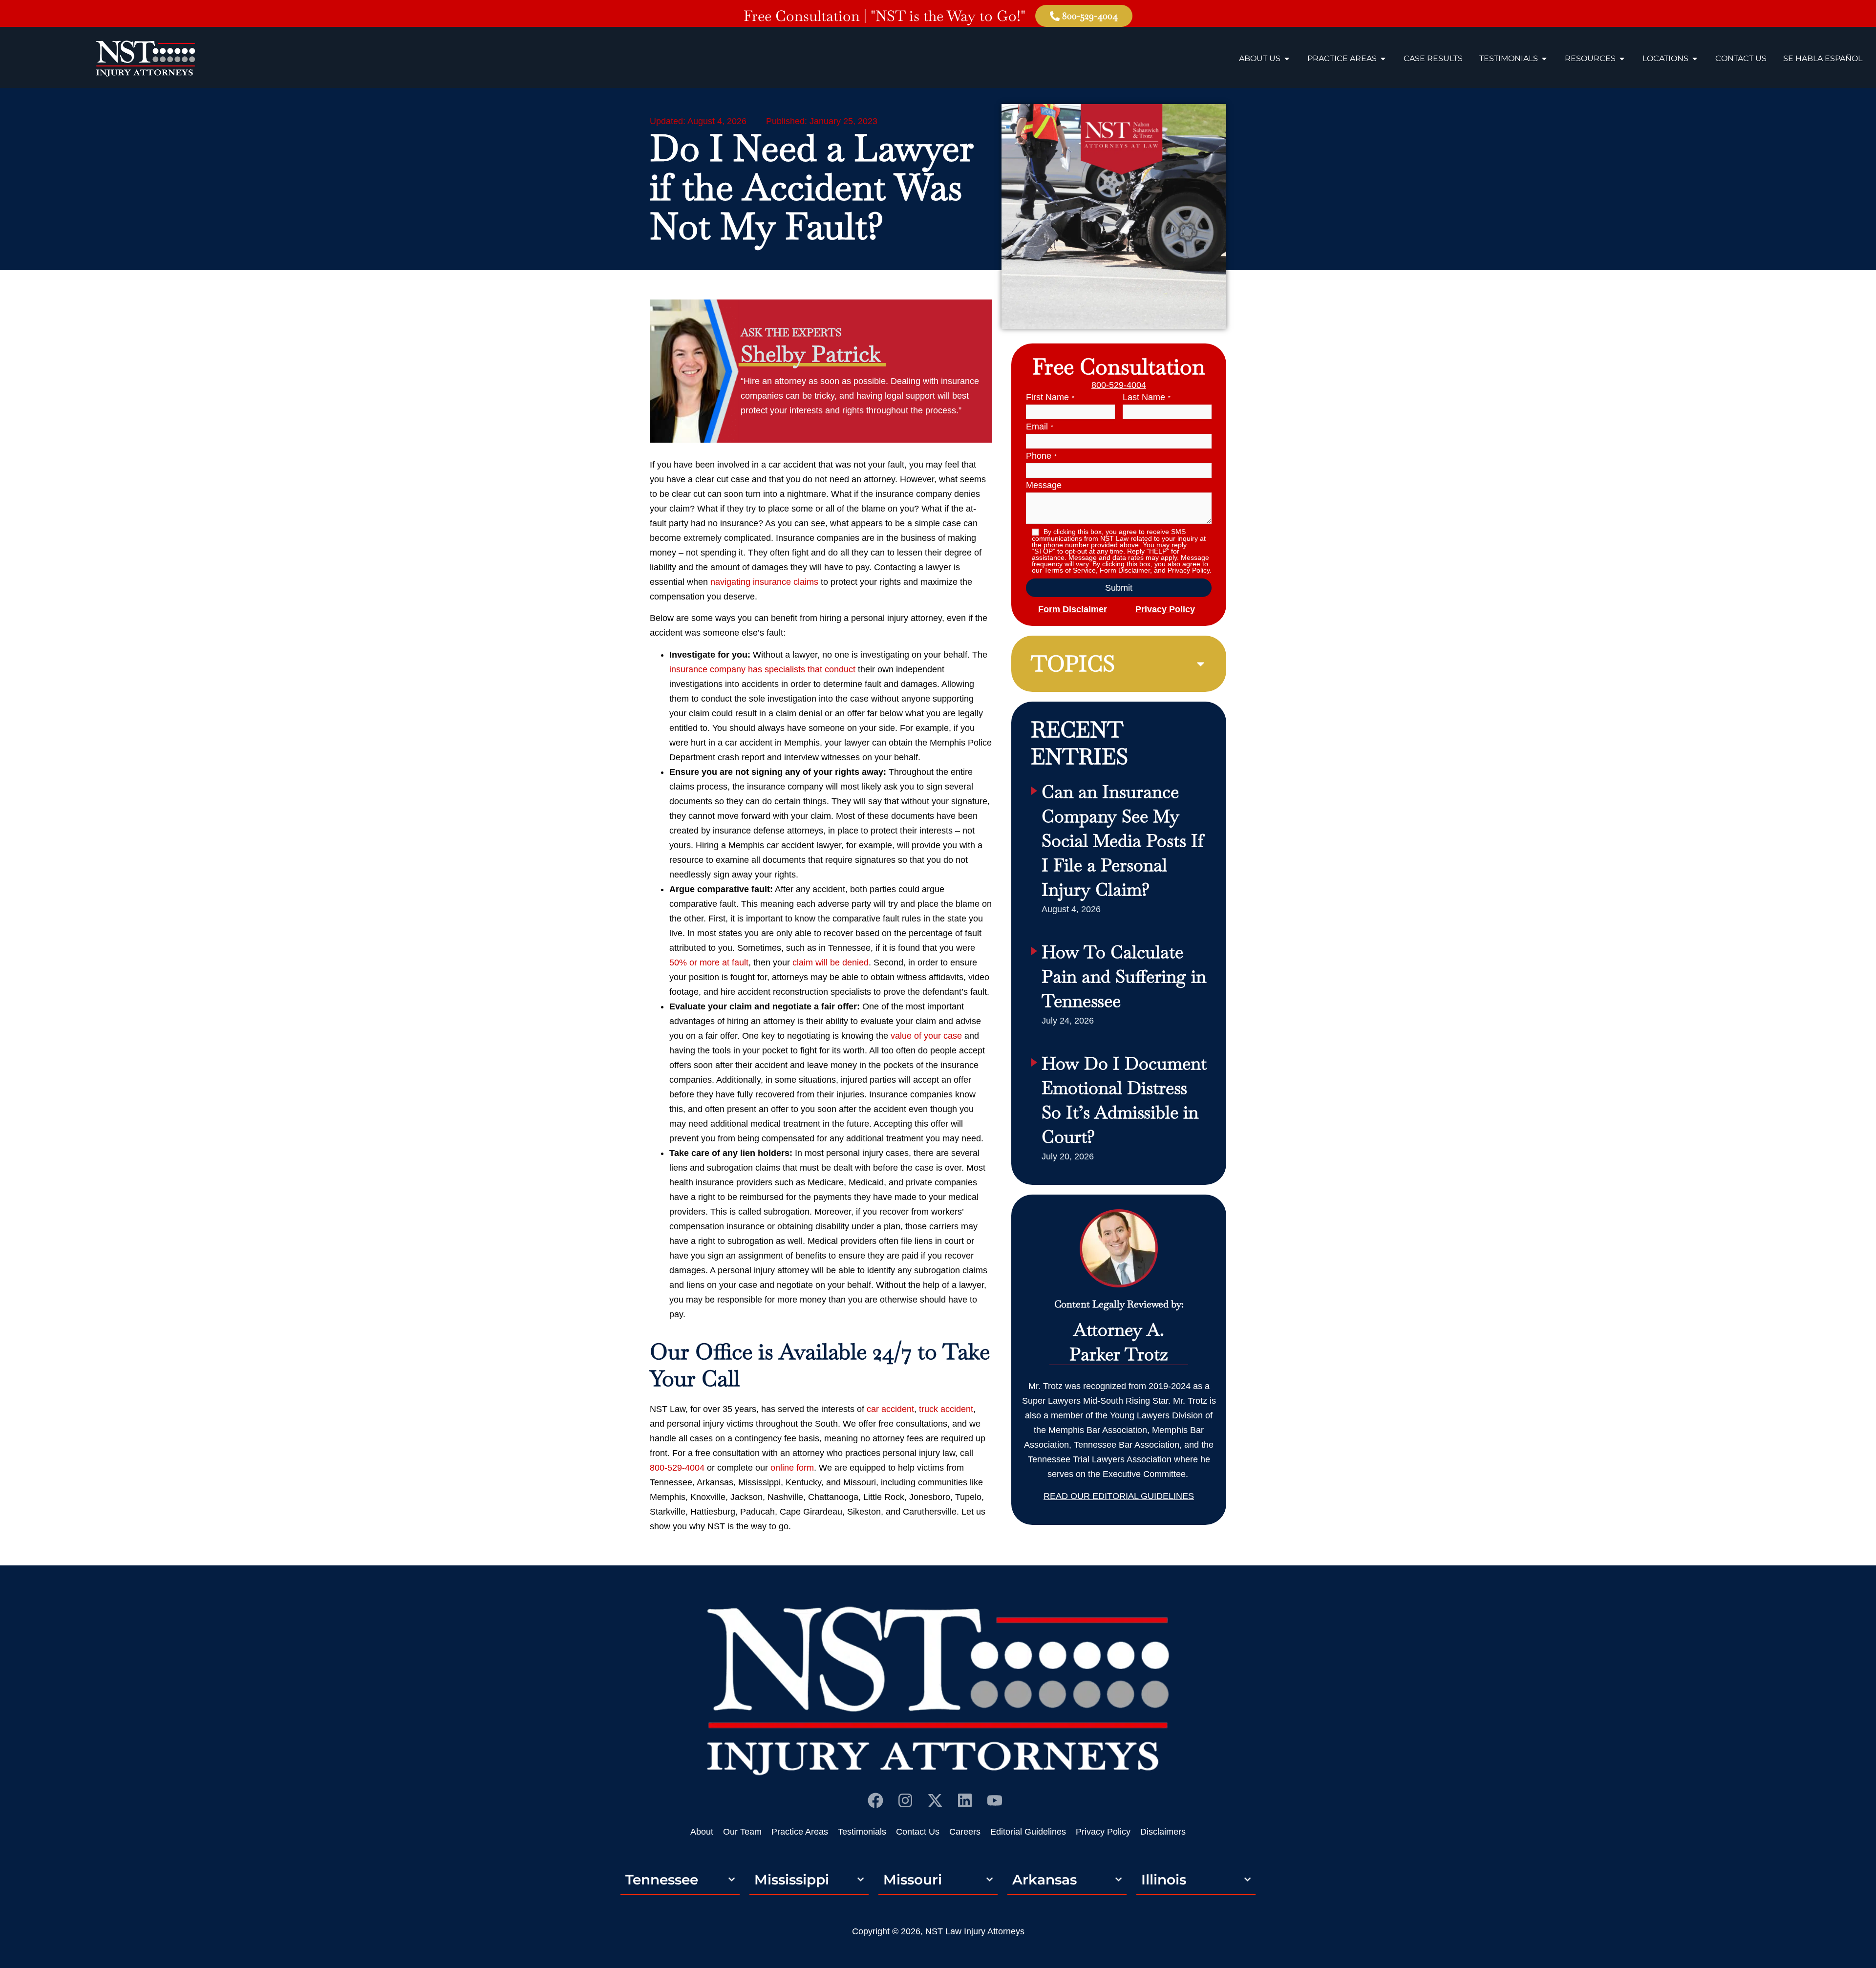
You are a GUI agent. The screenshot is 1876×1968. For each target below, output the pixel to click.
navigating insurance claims (764, 582)
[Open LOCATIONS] (1695, 59)
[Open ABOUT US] (1287, 59)
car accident (890, 1409)
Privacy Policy (1165, 609)
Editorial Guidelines (1028, 1832)
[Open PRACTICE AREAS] (1383, 59)
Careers (965, 1832)
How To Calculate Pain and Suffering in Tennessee (1124, 976)
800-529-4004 (677, 1468)
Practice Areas (800, 1832)
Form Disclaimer (1073, 609)
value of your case (926, 1036)
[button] (1119, 664)
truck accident (946, 1409)
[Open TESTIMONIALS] (1544, 59)
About (702, 1832)
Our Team (742, 1832)
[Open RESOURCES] (1622, 59)
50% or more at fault (709, 963)
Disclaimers (1163, 1832)
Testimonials (862, 1832)
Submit (1119, 588)
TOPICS (1073, 663)
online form (792, 1468)
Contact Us (918, 1832)
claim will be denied (831, 963)
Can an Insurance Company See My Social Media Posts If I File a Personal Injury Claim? (1123, 841)
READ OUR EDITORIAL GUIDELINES (1119, 1496)
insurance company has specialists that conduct (762, 669)
